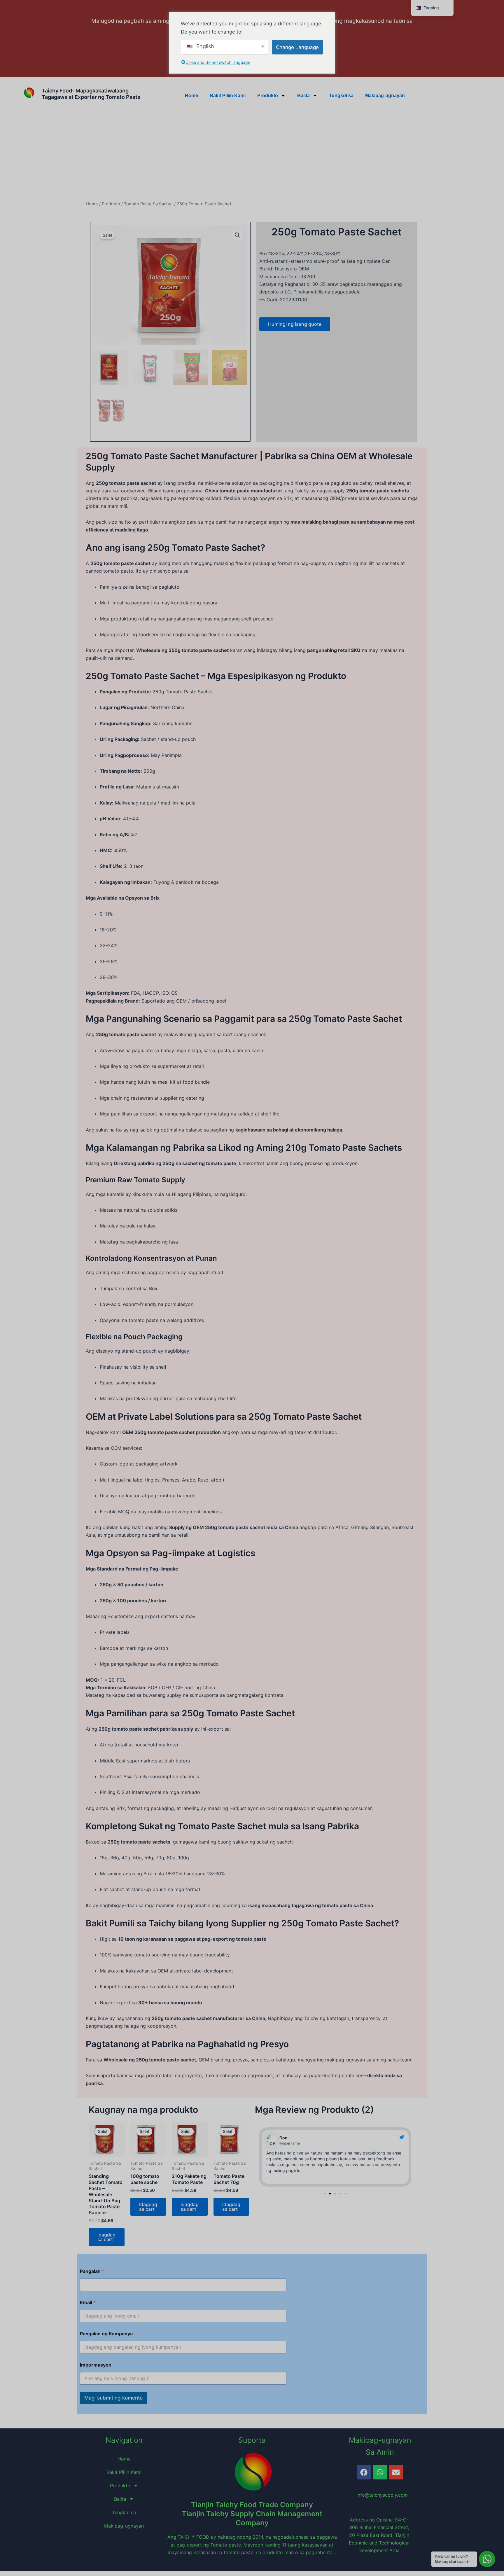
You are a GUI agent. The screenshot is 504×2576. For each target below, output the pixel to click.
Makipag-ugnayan (385, 96)
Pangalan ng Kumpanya (106, 2334)
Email (88, 2303)
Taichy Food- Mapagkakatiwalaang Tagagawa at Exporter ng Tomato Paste (91, 94)
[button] (237, 235)
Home (191, 96)
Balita (303, 96)
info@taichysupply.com (379, 2495)
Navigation (124, 2440)
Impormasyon (96, 2365)
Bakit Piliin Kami (228, 96)
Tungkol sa (341, 96)
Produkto (268, 96)
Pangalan (92, 2271)
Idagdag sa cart (106, 2237)
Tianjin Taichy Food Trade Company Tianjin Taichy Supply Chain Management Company (252, 2514)
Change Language (297, 47)
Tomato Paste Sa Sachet (148, 204)
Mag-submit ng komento (113, 2398)
